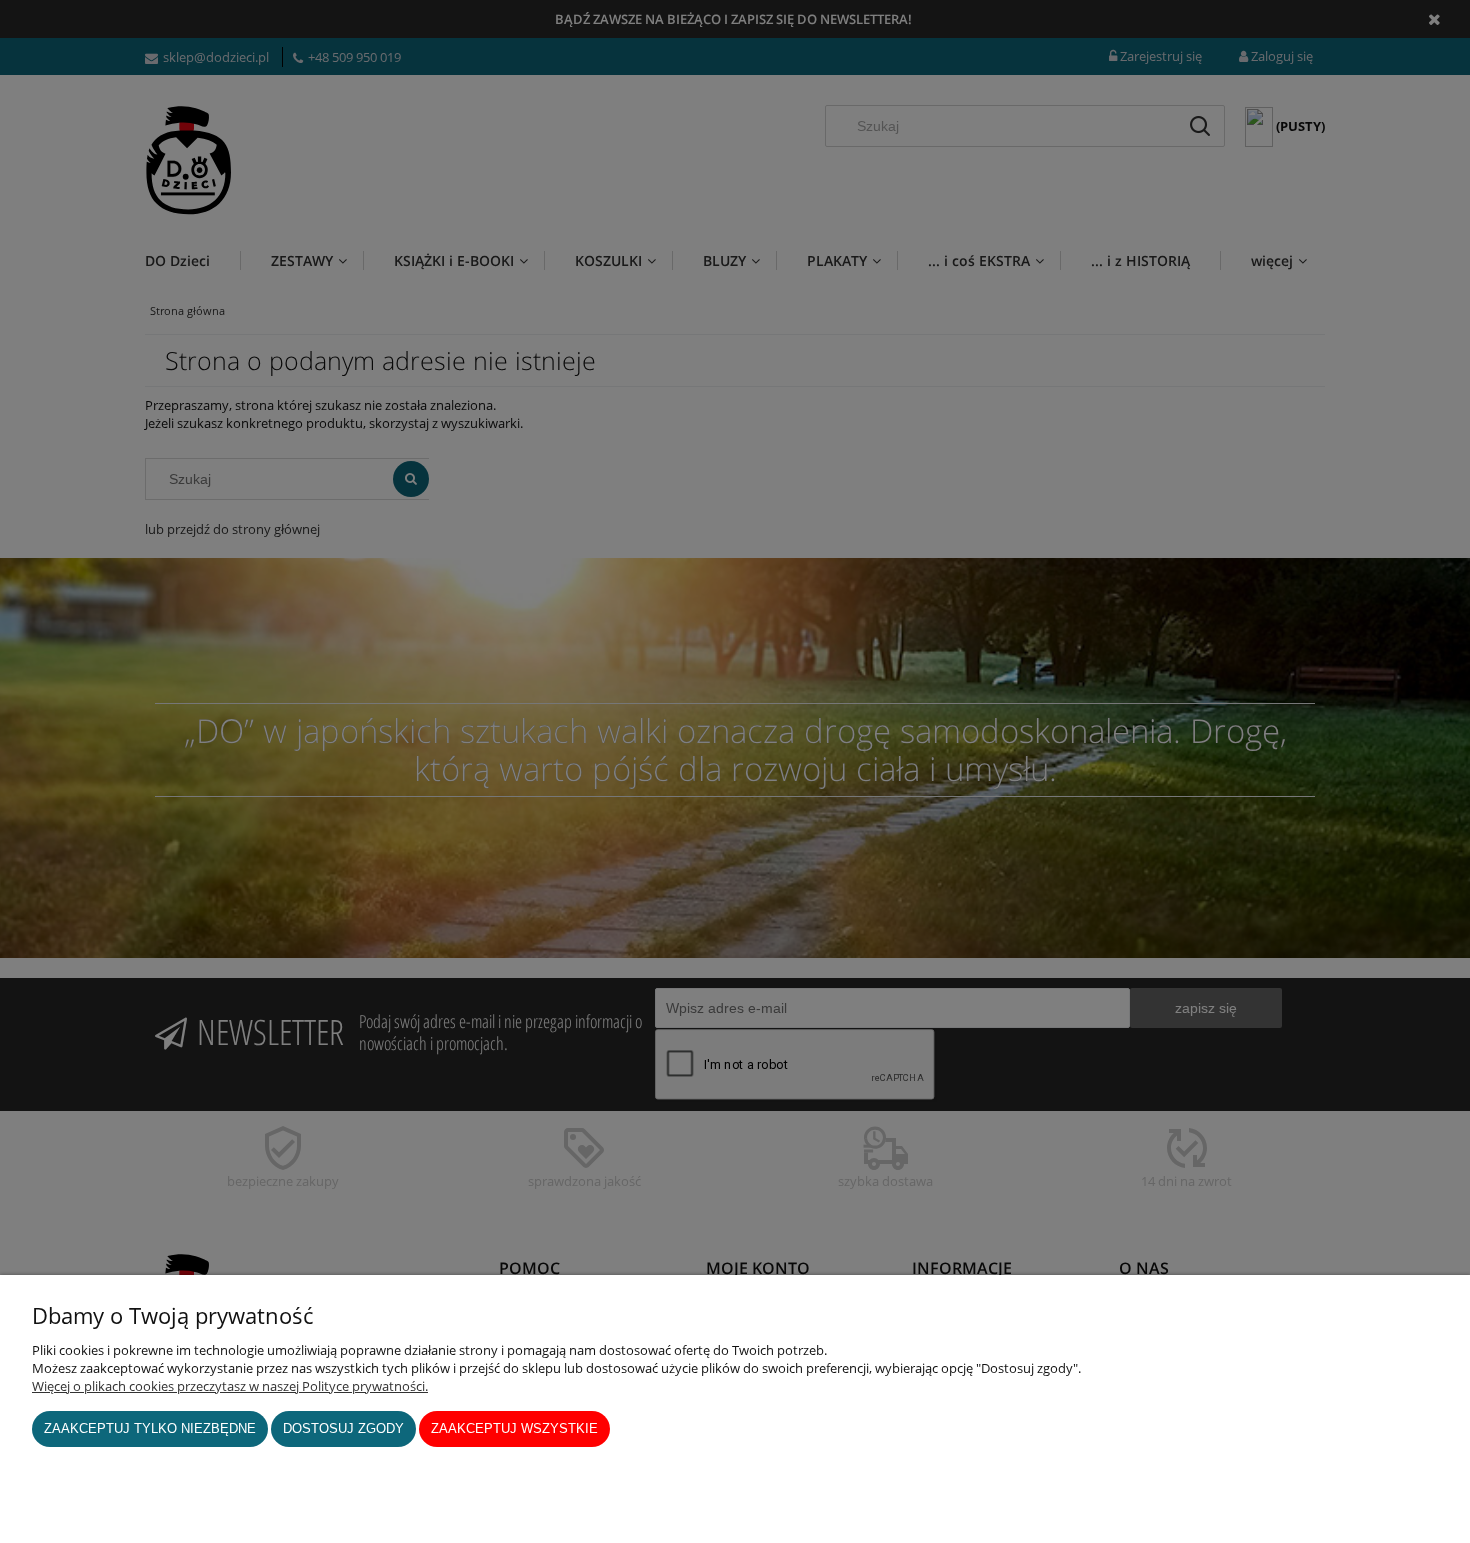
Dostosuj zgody (343, 1428)
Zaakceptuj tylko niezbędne (150, 1428)
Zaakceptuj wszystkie (514, 1428)
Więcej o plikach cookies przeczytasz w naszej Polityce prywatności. (230, 1386)
